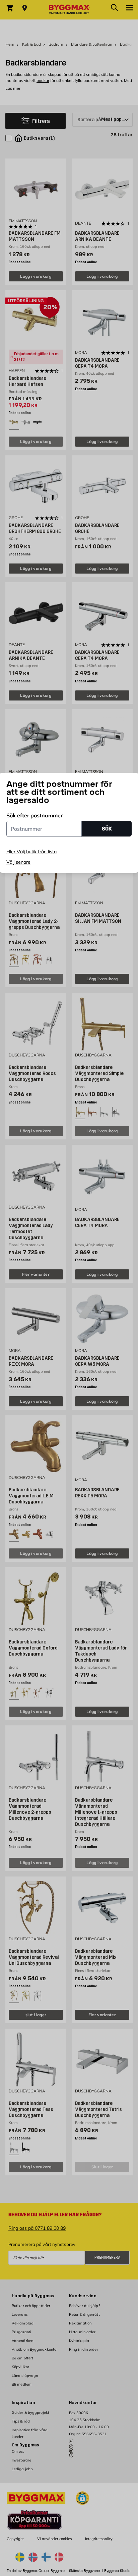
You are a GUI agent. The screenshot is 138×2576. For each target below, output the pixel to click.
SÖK (107, 829)
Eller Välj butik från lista (31, 852)
